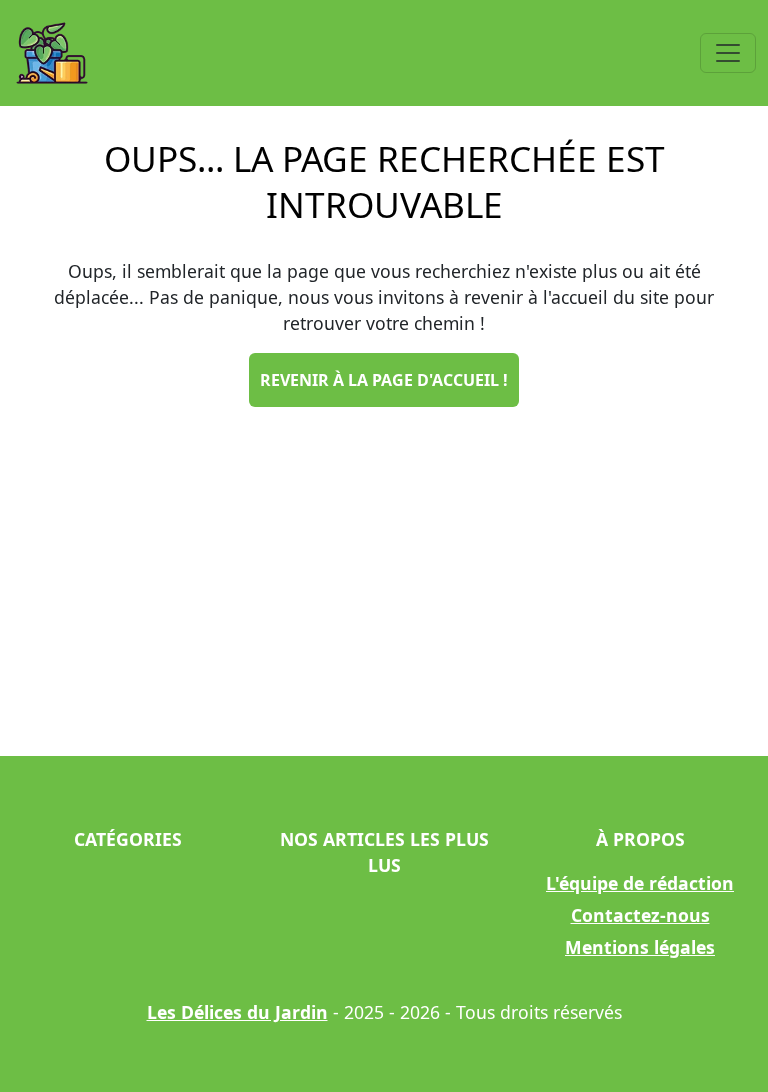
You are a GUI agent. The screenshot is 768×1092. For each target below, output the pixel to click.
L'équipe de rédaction (640, 883)
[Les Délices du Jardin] (52, 53)
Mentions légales (640, 947)
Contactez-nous (640, 915)
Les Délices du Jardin (237, 1012)
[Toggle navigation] (728, 53)
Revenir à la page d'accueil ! (384, 380)
